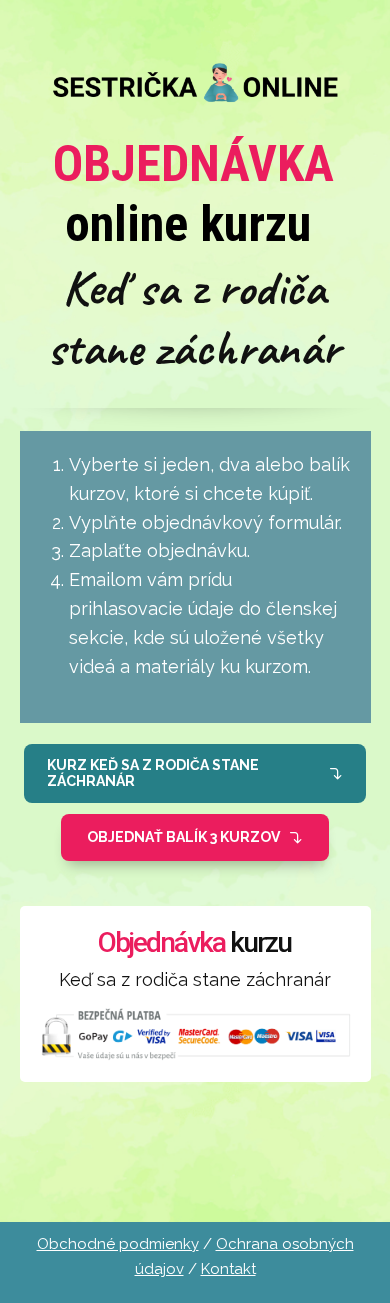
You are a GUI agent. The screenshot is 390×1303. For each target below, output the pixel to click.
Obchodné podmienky (118, 1244)
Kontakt (228, 1269)
